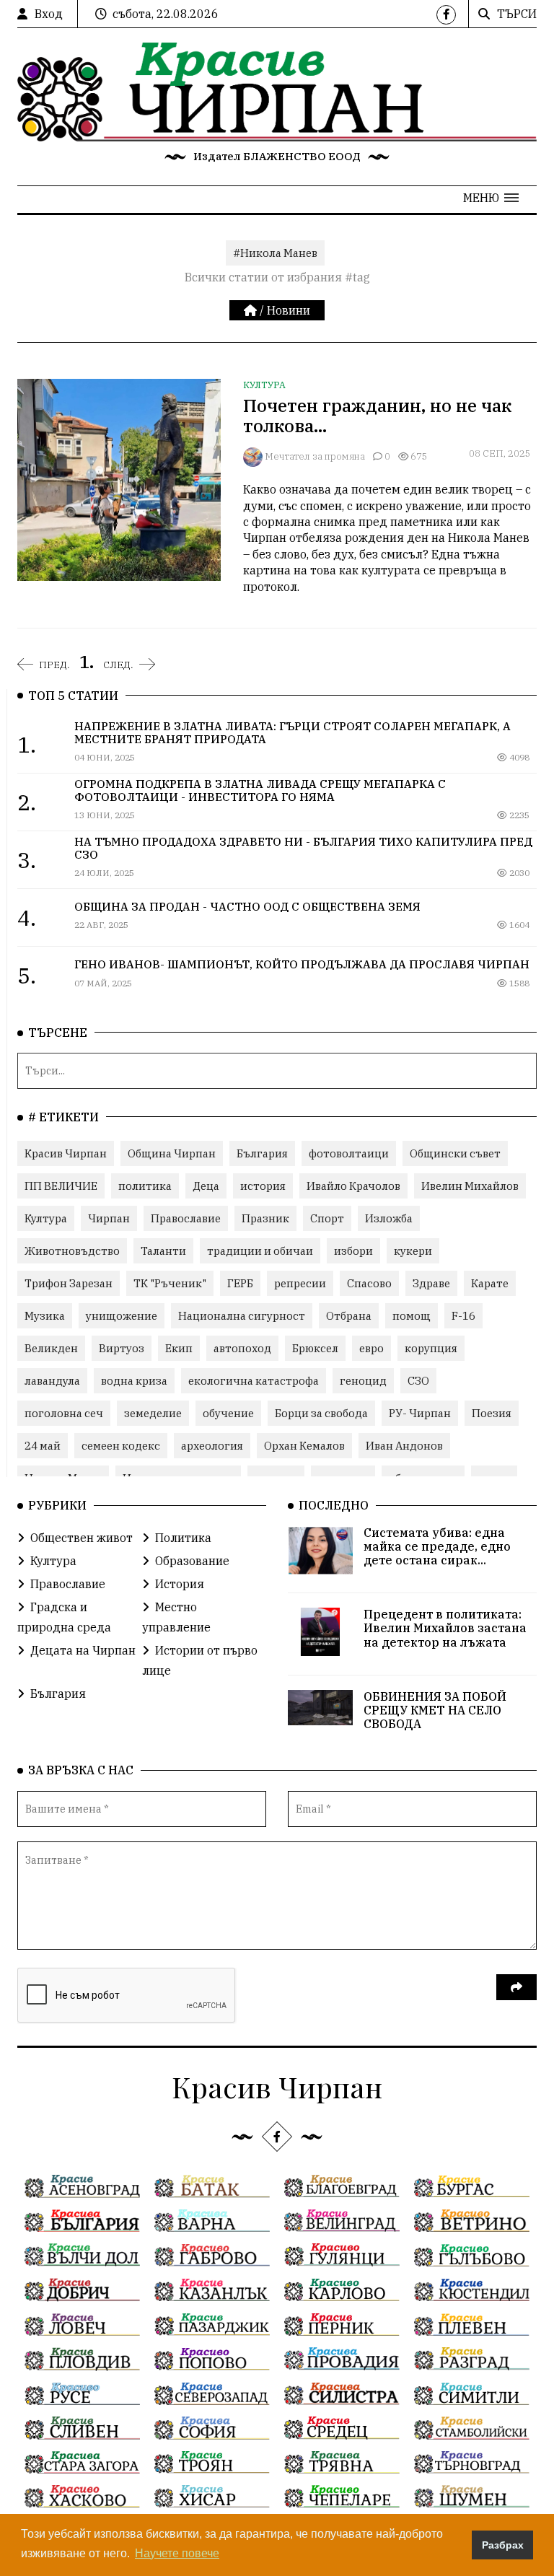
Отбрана (349, 1316)
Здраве (431, 1283)
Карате (490, 1283)
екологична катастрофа (254, 1381)
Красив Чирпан (66, 1153)
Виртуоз (122, 1348)
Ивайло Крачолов (353, 1186)
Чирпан (109, 1218)
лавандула (52, 1381)
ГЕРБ (240, 1283)
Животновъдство (72, 1251)
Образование (192, 1561)
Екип (179, 1348)
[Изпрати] (516, 1987)
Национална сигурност (242, 1316)
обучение (228, 1413)
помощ (412, 1316)
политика (145, 1186)
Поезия (492, 1413)
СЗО (418, 1381)
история (263, 1186)
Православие (186, 1218)
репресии (300, 1283)
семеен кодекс (121, 1446)
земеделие (153, 1413)
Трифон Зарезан (69, 1283)
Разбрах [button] (503, 2545)
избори (353, 1251)
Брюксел (315, 1348)
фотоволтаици (349, 1153)
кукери (413, 1251)
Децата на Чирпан (83, 1650)
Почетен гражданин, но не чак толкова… (377, 416)
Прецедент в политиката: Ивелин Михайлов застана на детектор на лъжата (445, 1628)
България (262, 1153)
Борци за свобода (321, 1413)
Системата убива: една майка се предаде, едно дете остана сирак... (437, 1546)
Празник (265, 1218)
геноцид (363, 1381)
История (180, 1584)
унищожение (122, 1316)
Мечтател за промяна (315, 456)
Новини (289, 310)
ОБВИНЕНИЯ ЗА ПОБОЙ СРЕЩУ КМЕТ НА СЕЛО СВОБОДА (435, 1710)
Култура (264, 385)
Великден (51, 1348)
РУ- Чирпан (420, 1413)
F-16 (463, 1316)
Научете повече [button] (177, 2553)
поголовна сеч (64, 1413)
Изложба (389, 1218)
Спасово (369, 1283)
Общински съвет (455, 1153)
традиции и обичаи (260, 1251)
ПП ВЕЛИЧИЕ (61, 1186)
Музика (45, 1316)
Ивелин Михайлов (470, 1186)
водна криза (134, 1381)
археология (212, 1446)
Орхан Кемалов (304, 1446)
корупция (431, 1348)
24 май (43, 1446)
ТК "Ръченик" (170, 1283)
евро (371, 1348)
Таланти (163, 1251)
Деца (206, 1186)
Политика (183, 1538)
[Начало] (252, 310)
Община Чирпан (172, 1153)
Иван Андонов (404, 1446)
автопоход (242, 1348)
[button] (491, 198)
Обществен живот (82, 1538)
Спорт (327, 1218)
